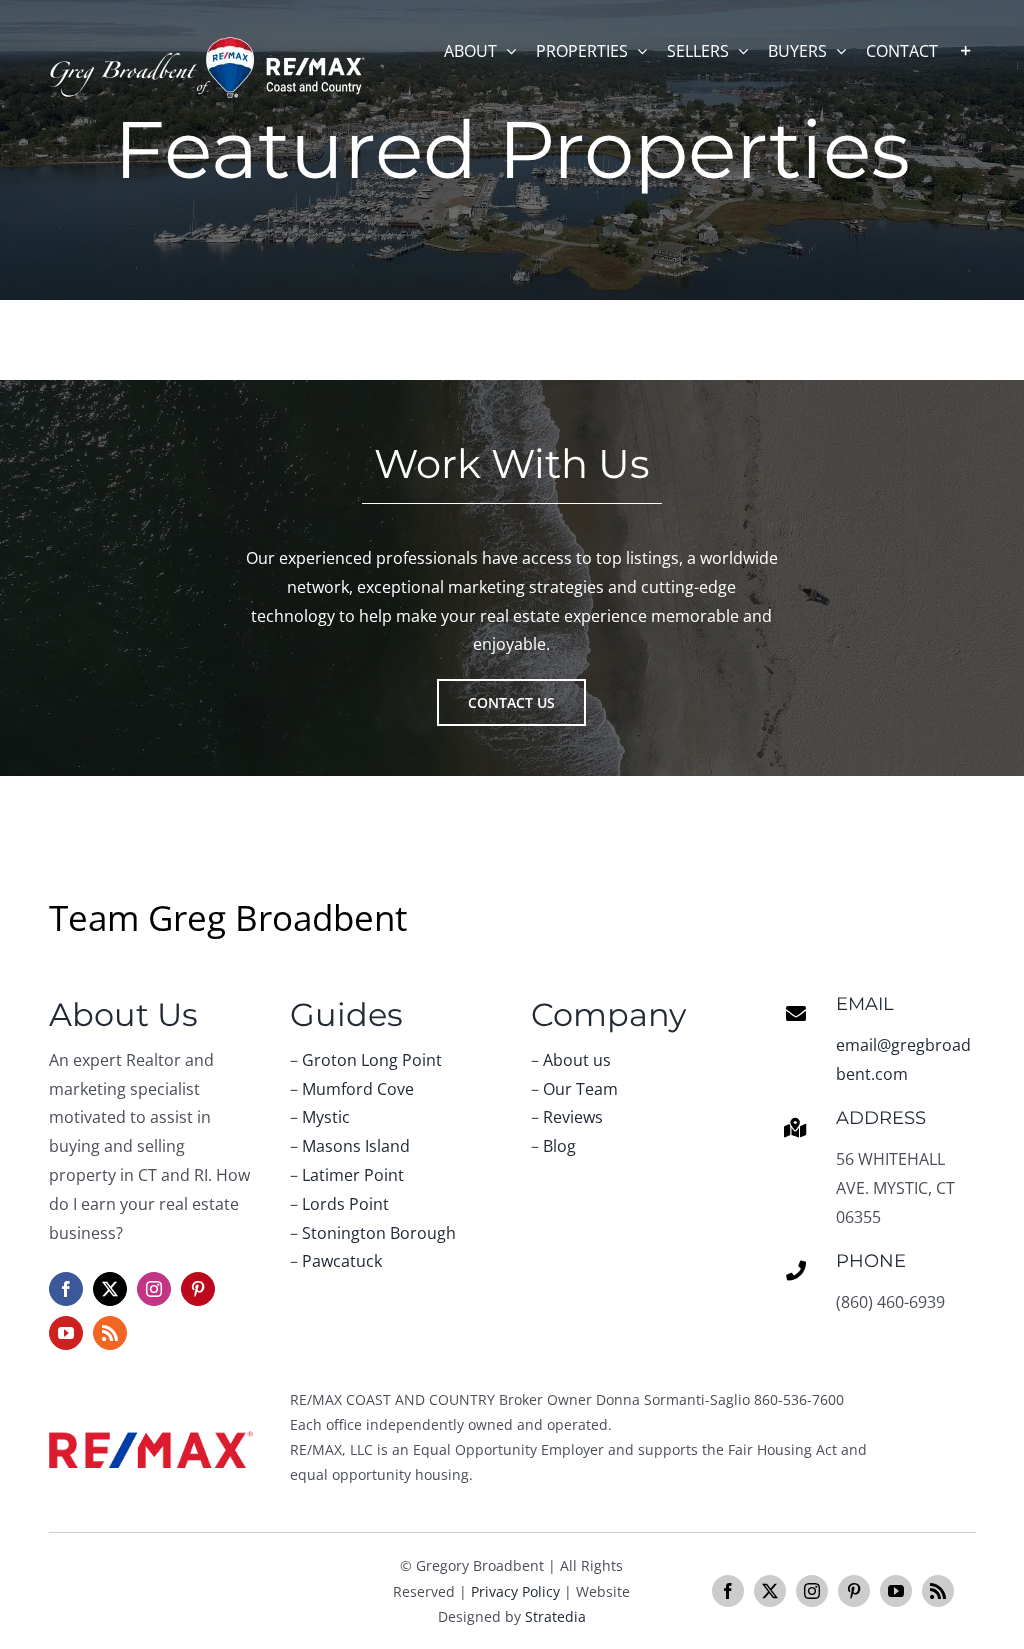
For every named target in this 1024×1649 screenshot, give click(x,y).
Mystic (326, 1117)
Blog (559, 1146)
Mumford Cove (358, 1089)
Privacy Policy (515, 1591)
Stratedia (555, 1616)
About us (577, 1060)
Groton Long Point (372, 1060)
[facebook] (66, 1289)
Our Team (580, 1089)
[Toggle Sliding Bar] (966, 50)
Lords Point (345, 1204)
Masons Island (356, 1146)
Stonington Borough (379, 1233)
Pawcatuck (342, 1261)
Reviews (573, 1117)
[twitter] (110, 1289)
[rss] (110, 1333)
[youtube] (66, 1333)
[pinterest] (198, 1289)
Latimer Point (353, 1175)
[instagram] (154, 1289)
